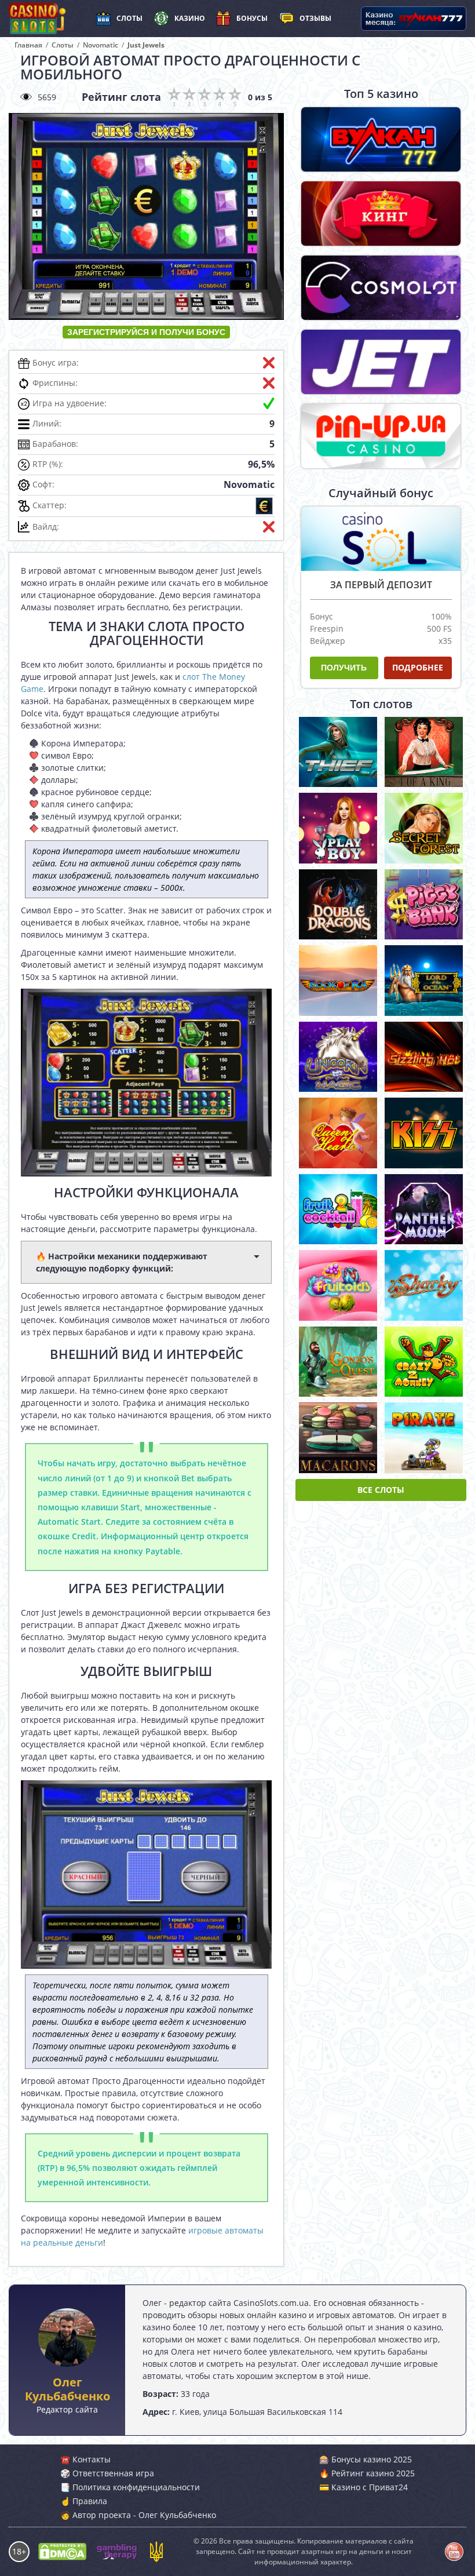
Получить (344, 668)
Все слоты (381, 1490)
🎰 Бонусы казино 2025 (366, 2459)
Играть (338, 749)
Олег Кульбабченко (67, 2389)
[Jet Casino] (381, 362)
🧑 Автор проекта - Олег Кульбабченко (138, 2515)
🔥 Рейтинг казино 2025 (367, 2473)
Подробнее (418, 667)
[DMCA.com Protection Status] (62, 2552)
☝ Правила (84, 2501)
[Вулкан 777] (381, 139)
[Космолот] (381, 288)
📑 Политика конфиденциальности (130, 2487)
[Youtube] (454, 2552)
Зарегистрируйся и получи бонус (146, 332)
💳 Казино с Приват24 (363, 2487)
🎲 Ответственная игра (107, 2473)
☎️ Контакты (85, 2459)
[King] (381, 214)
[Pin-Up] (381, 436)
